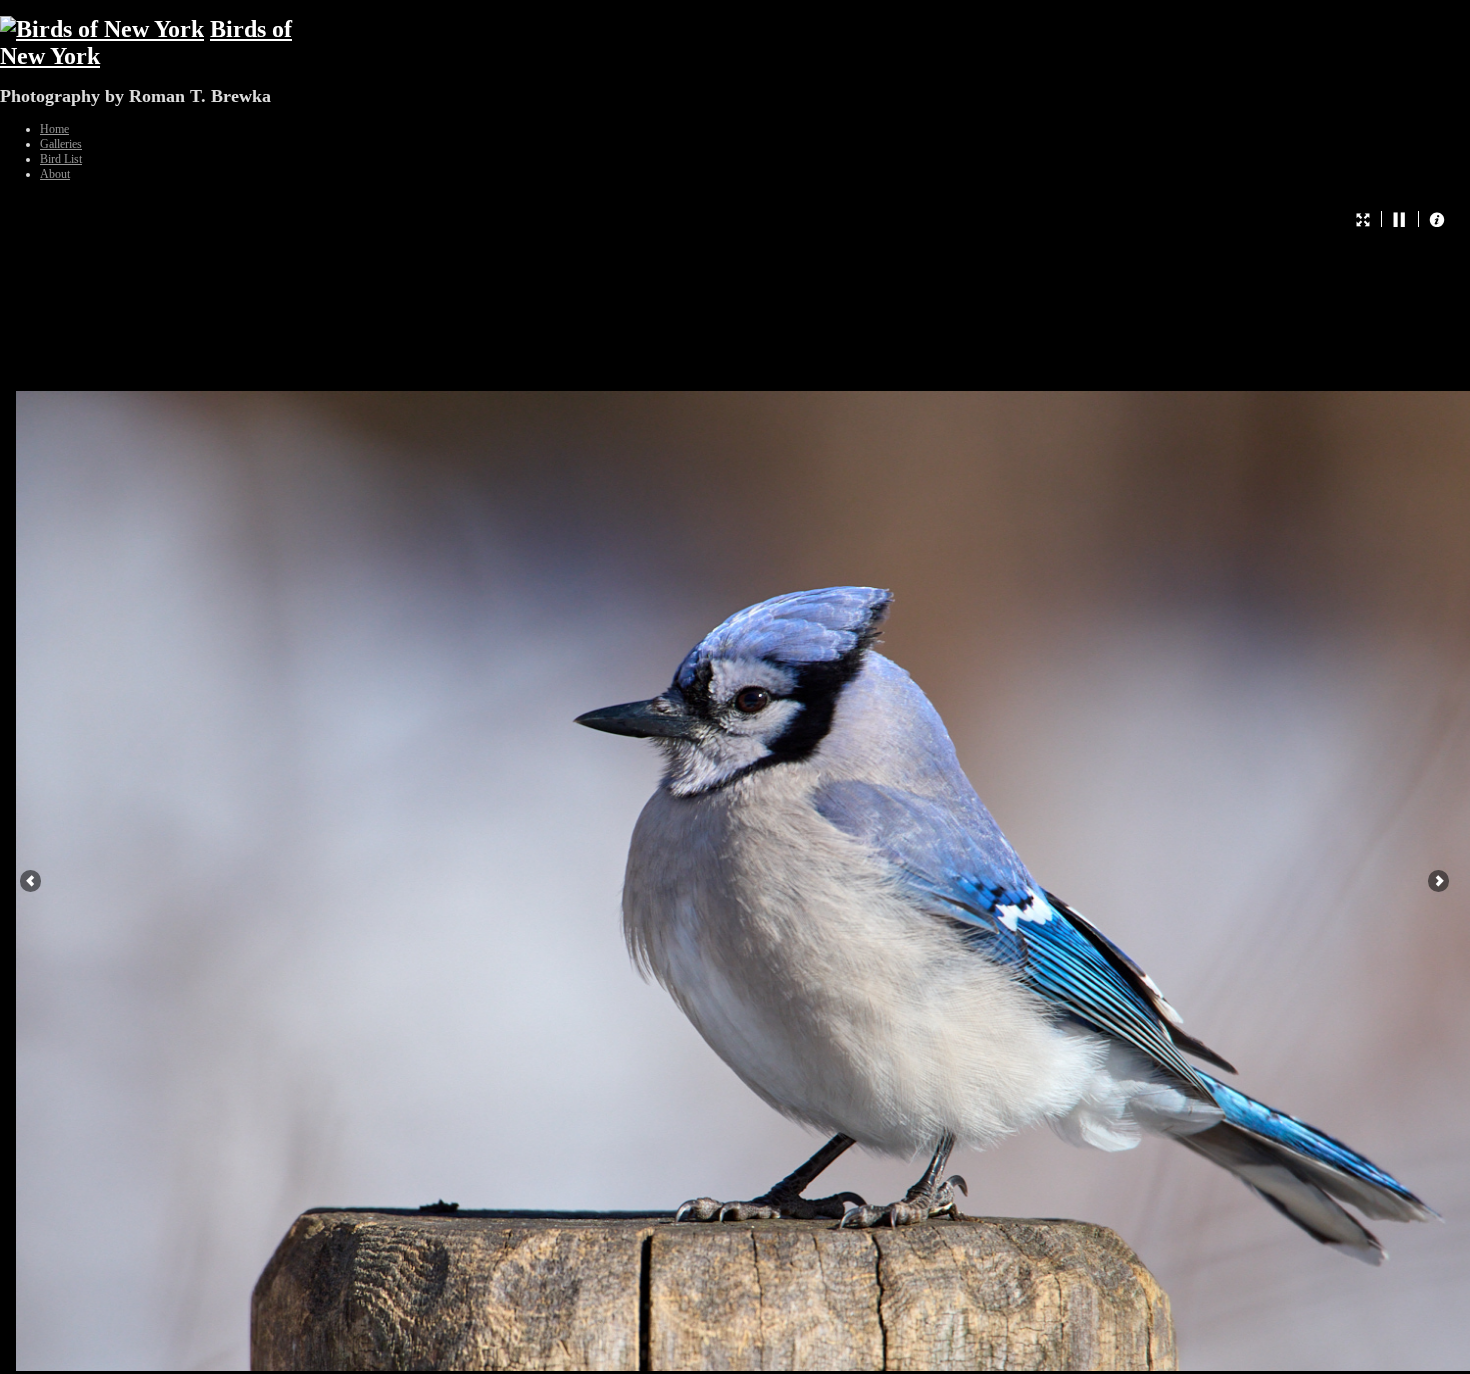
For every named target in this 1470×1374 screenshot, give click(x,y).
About (55, 174)
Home (54, 129)
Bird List (61, 159)
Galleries (61, 144)
